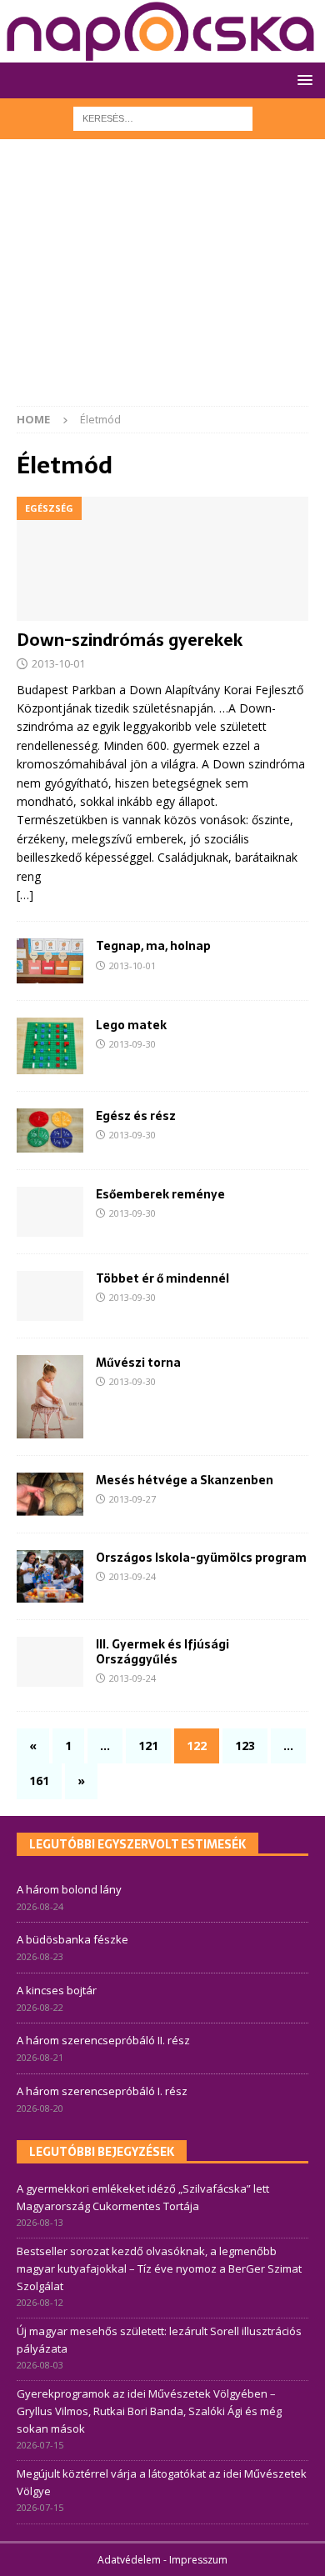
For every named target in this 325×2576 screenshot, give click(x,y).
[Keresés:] (163, 117)
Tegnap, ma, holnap (153, 946)
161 (39, 1781)
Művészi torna (138, 1363)
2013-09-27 (132, 1499)
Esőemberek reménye (160, 1194)
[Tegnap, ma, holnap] (50, 961)
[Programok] (50, 1494)
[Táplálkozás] (50, 1576)
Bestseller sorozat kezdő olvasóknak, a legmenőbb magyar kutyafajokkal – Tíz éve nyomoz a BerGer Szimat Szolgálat (159, 2268)
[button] (302, 80)
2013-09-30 (132, 1044)
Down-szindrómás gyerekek (130, 640)
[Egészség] (50, 1212)
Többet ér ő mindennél (162, 1278)
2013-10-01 (58, 663)
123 (245, 1746)
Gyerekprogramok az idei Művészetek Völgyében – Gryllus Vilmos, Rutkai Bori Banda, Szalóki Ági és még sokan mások (149, 2411)
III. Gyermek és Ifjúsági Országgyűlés (162, 1652)
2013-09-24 (132, 1576)
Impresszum (198, 2560)
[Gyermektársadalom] (50, 1662)
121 (148, 1746)
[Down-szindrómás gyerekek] (162, 559)
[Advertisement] (162, 281)
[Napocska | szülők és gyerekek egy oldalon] (161, 31)
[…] (25, 895)
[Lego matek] (50, 1046)
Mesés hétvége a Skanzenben (185, 1480)
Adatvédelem (129, 2560)
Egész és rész (136, 1116)
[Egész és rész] (50, 1130)
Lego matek (131, 1025)
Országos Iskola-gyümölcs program (201, 1558)
